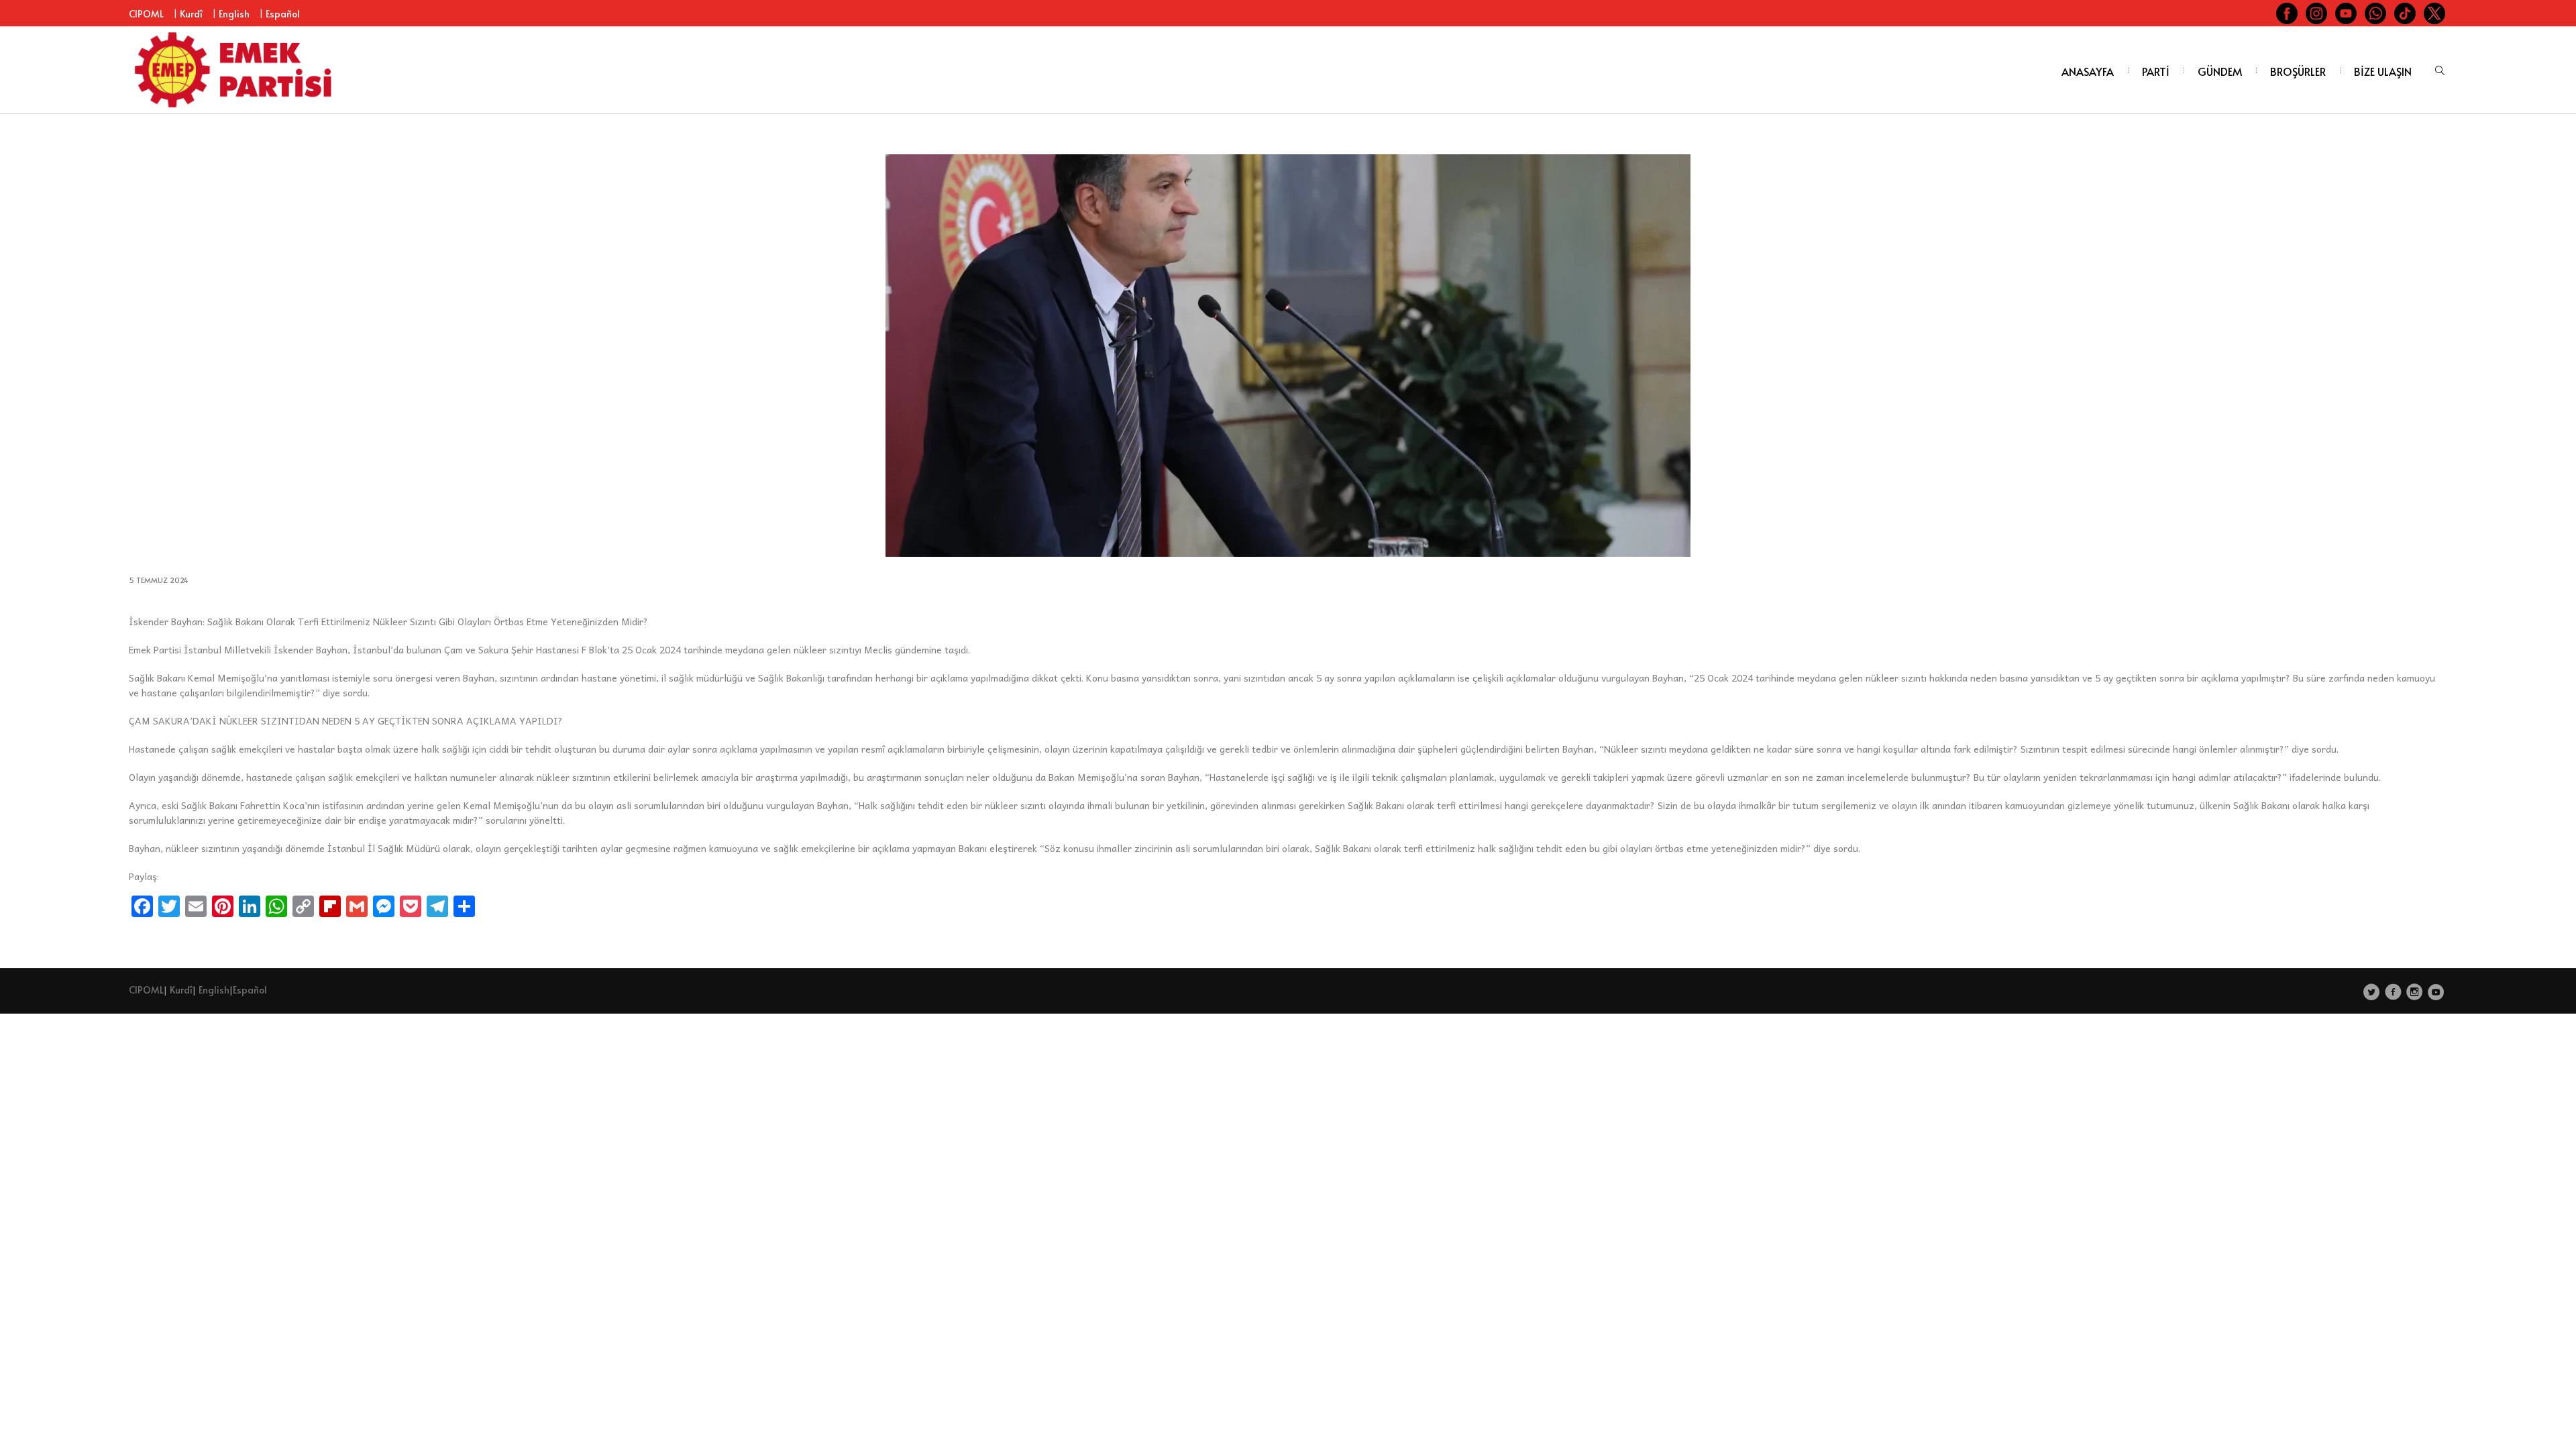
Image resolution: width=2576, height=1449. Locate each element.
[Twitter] (2372, 991)
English (234, 14)
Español (283, 14)
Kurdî (191, 14)
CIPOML (146, 14)
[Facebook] (2393, 991)
